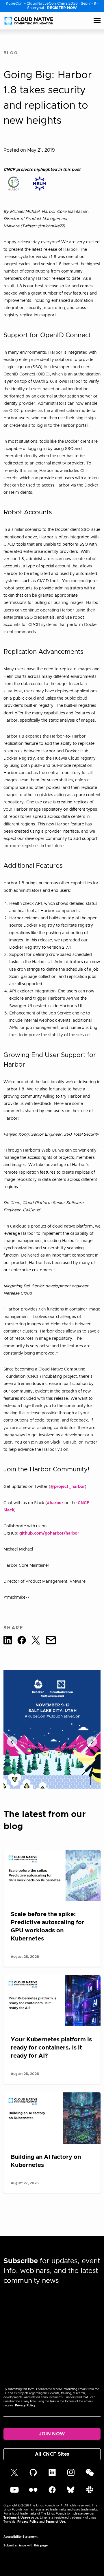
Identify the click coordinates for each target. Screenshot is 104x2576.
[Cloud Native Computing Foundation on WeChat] (90, 2475)
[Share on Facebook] (22, 1641)
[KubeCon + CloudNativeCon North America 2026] (52, 1729)
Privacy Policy (25, 2406)
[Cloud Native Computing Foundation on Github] (33, 2475)
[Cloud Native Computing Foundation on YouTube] (14, 2493)
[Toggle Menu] (97, 21)
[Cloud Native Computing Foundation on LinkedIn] (52, 2475)
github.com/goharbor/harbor (49, 1533)
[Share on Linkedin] (8, 1641)
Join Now (52, 2434)
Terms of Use (55, 2522)
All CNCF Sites (52, 2454)
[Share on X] (36, 1641)
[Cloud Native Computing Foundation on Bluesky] (71, 2493)
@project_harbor (68, 1487)
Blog (11, 53)
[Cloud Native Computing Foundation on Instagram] (71, 2475)
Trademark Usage (17, 2518)
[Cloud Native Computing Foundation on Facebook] (52, 2493)
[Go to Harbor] (14, 184)
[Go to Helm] (40, 184)
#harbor (55, 1503)
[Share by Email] (51, 1641)
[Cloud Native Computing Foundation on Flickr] (33, 2493)
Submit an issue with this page (26, 2546)
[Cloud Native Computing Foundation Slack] (90, 2493)
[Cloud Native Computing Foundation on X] (14, 2475)
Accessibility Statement (21, 2537)
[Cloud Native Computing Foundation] (29, 21)
